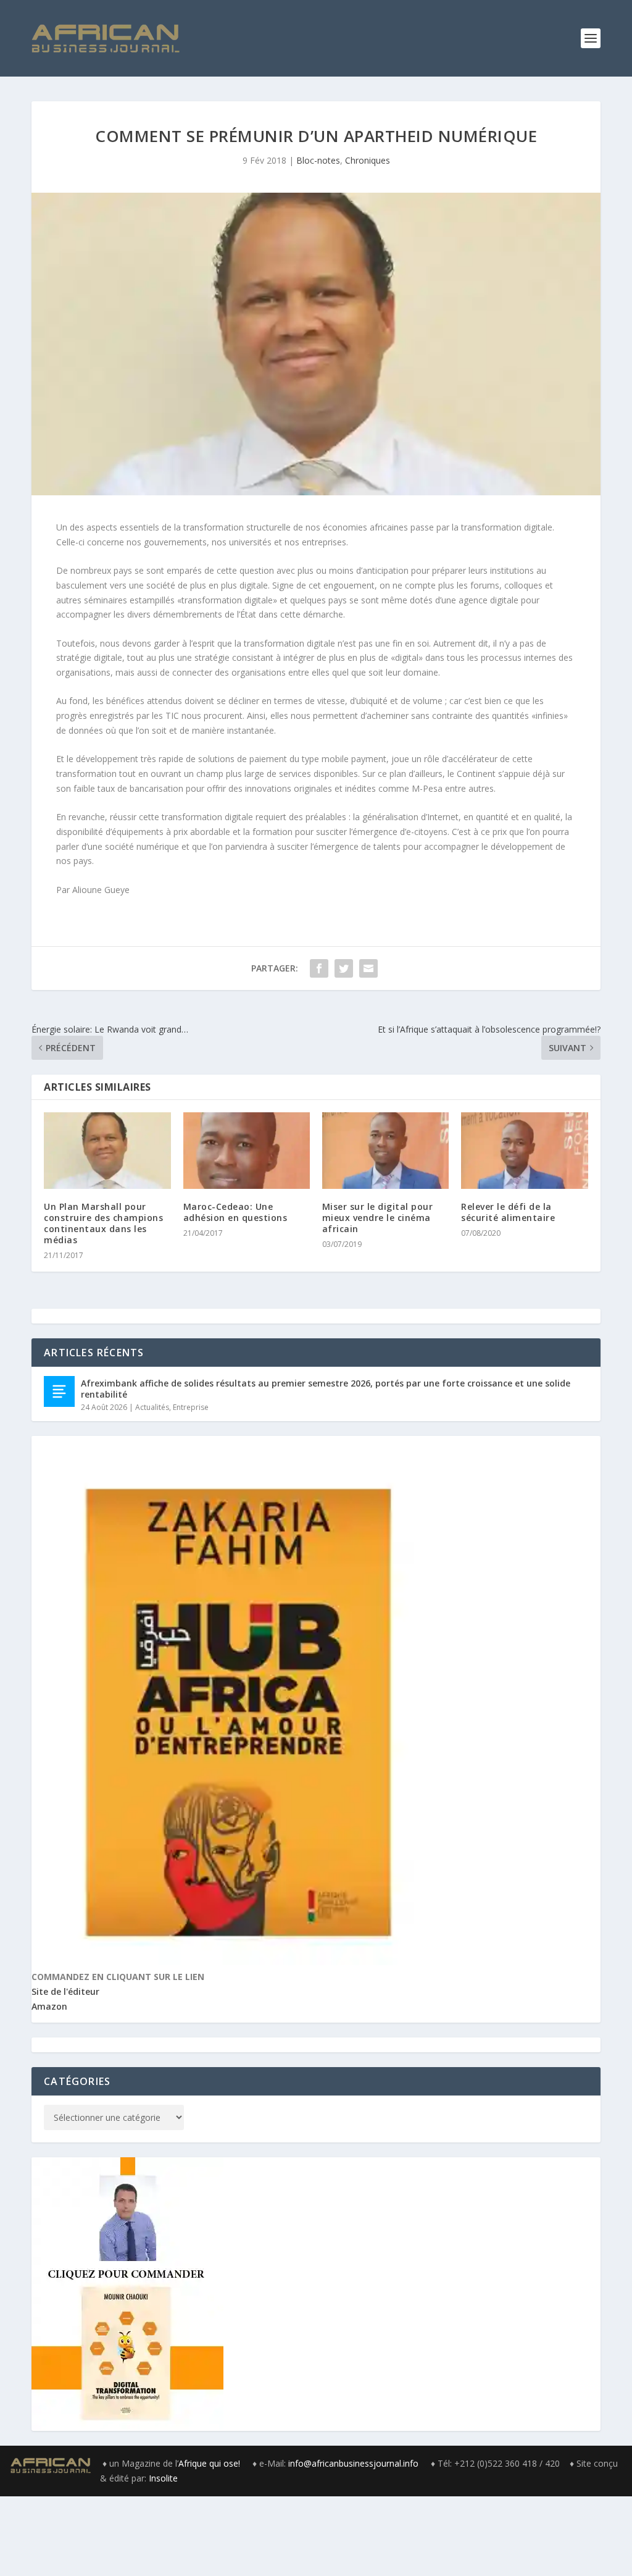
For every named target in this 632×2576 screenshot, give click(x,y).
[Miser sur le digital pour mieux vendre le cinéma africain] (385, 1150)
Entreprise (191, 1407)
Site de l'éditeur (65, 1991)
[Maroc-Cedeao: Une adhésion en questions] (247, 1150)
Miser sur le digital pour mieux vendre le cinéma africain (378, 1218)
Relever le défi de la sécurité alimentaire (508, 1212)
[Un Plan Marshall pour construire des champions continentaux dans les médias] (107, 1150)
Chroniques (368, 160)
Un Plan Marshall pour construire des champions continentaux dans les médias (103, 1223)
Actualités (152, 1407)
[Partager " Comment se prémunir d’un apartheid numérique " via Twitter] (344, 968)
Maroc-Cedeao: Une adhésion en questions (235, 1212)
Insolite (163, 2478)
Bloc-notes (318, 160)
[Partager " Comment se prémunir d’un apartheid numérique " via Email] (368, 968)
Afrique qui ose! (210, 2463)
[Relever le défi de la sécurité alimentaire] (524, 1150)
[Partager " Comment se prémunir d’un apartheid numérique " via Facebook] (319, 968)
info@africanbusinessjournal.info (353, 2463)
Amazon (49, 2006)
